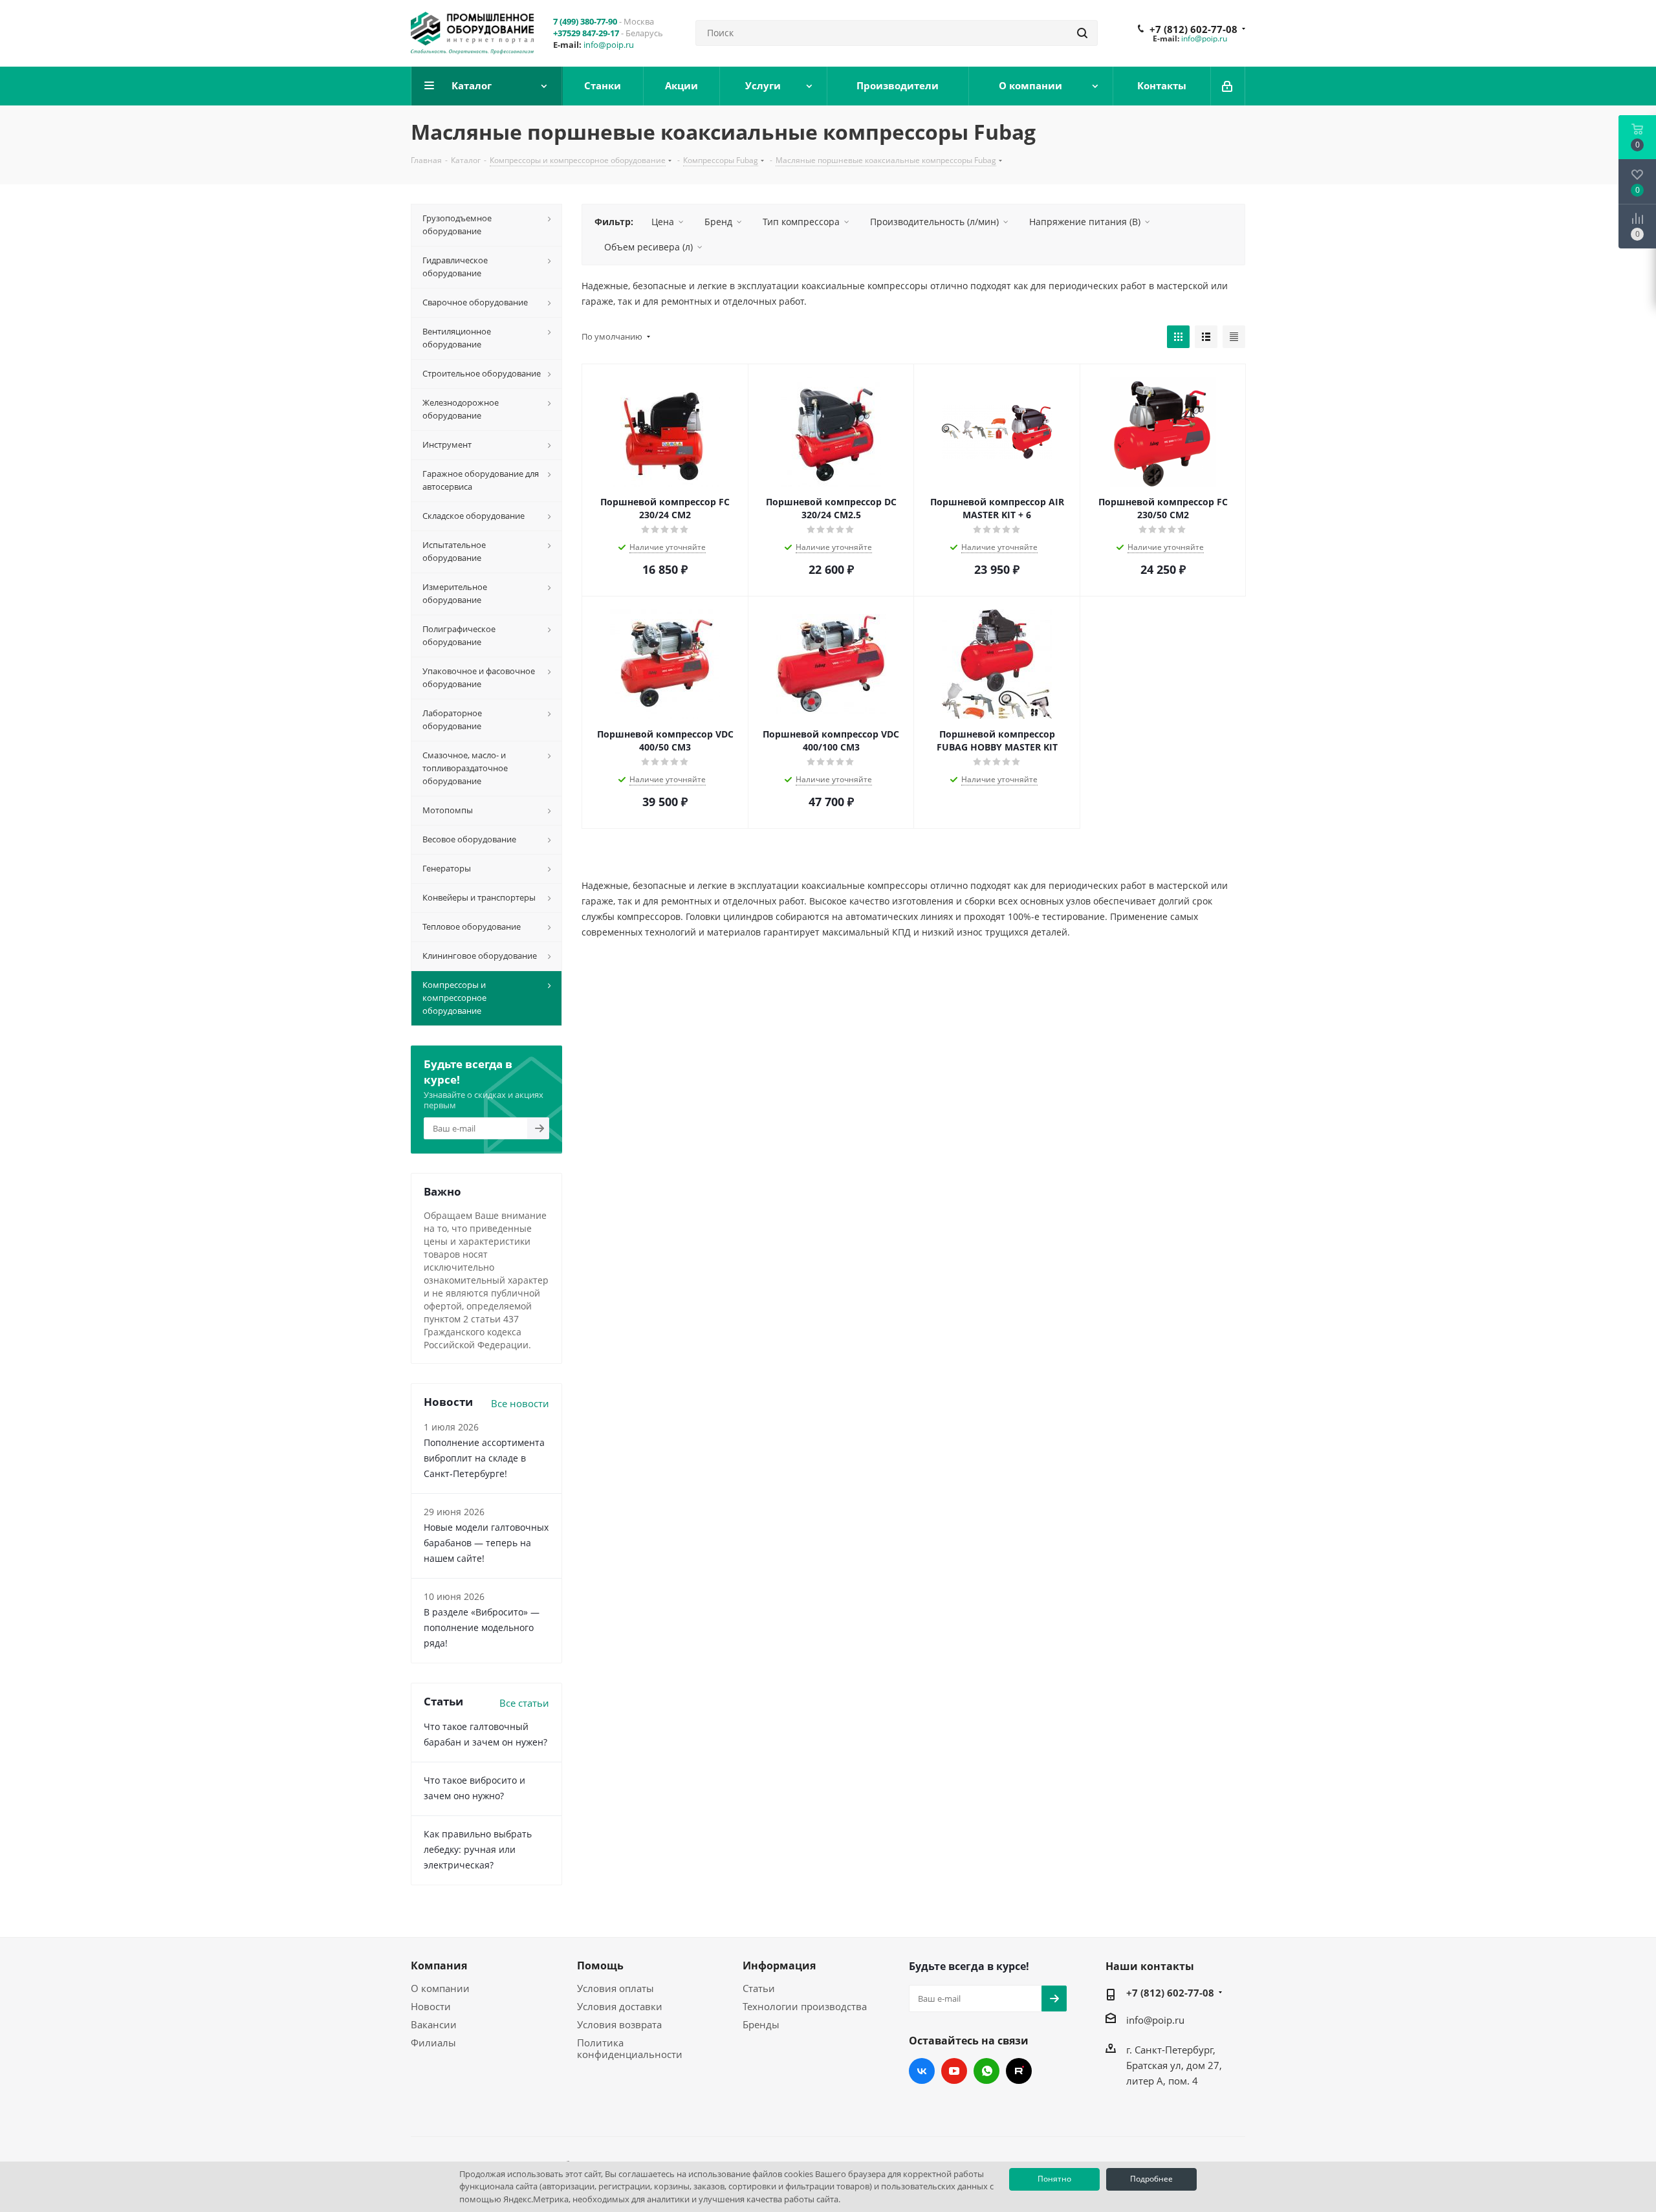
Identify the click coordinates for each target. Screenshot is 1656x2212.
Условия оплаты (616, 1988)
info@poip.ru (609, 45)
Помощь (600, 1966)
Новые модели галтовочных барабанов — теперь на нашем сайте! (486, 1543)
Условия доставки (620, 2006)
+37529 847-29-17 (586, 33)
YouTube (954, 2071)
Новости (431, 2006)
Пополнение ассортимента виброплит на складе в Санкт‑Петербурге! (484, 1458)
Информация (779, 1966)
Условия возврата (619, 2024)
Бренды (761, 2024)
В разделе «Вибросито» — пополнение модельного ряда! (482, 1627)
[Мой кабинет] (1228, 86)
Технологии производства (805, 2006)
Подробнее (1151, 2179)
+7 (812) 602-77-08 (1193, 29)
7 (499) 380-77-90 (585, 21)
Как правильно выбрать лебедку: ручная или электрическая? (478, 1849)
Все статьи (524, 1703)
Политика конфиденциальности (630, 2048)
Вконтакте (922, 2071)
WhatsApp (986, 2071)
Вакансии (434, 2024)
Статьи (759, 1988)
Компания (439, 1966)
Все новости (520, 1403)
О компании (440, 1988)
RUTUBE (1019, 2071)
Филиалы (433, 2042)
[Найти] (1082, 33)
